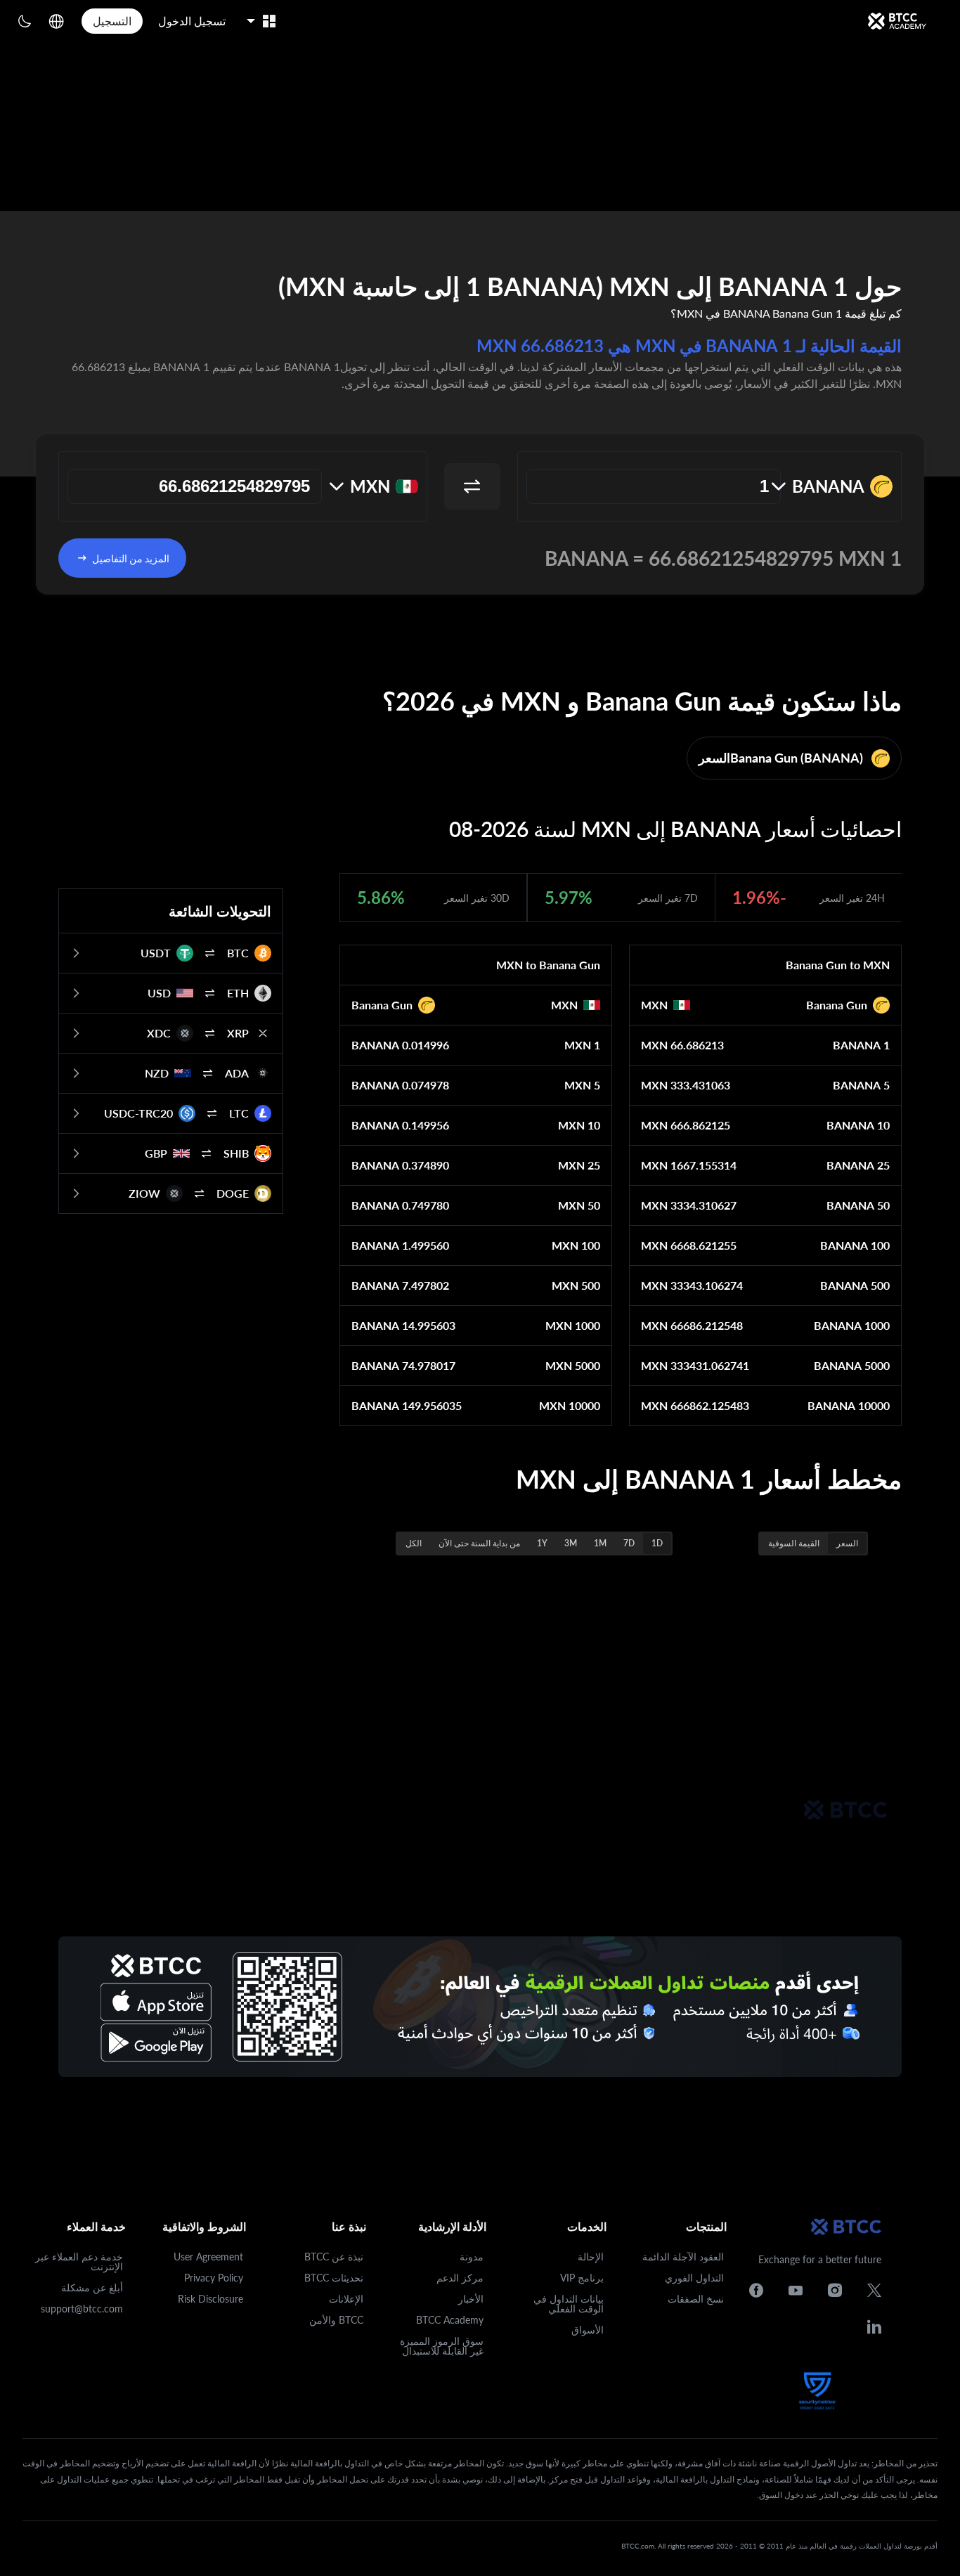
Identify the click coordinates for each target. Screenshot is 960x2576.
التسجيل (112, 21)
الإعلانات (346, 2299)
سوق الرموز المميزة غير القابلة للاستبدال (442, 2346)
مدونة (472, 2257)
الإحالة (591, 2257)
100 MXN (576, 1245)
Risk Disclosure (210, 2299)
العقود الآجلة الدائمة (683, 2257)
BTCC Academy (450, 2320)
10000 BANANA (849, 1405)
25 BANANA (858, 1165)
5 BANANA (861, 1085)
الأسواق (588, 2330)
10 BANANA (858, 1125)
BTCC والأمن (336, 2320)
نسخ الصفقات (696, 2299)
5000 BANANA (852, 1365)
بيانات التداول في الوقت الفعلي (569, 2304)
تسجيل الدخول (192, 21)
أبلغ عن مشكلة (92, 2287)
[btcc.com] (897, 21)
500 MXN (576, 1285)
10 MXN (579, 1125)
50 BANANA (858, 1205)
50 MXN (579, 1205)
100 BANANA (855, 1245)
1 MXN (582, 1045)
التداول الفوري (694, 2278)
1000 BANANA (852, 1325)
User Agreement (208, 2257)
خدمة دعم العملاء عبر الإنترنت (79, 2261)
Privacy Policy (214, 2278)
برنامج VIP (582, 2278)
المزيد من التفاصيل (131, 558)
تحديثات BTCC (334, 2278)
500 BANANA (855, 1285)
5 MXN (582, 1085)
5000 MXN (573, 1365)
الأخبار (471, 2299)
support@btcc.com (82, 2309)
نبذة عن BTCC (334, 2257)
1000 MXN (573, 1325)
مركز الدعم (460, 2278)
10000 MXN (570, 1405)
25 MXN (579, 1165)
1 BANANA (861, 1045)
